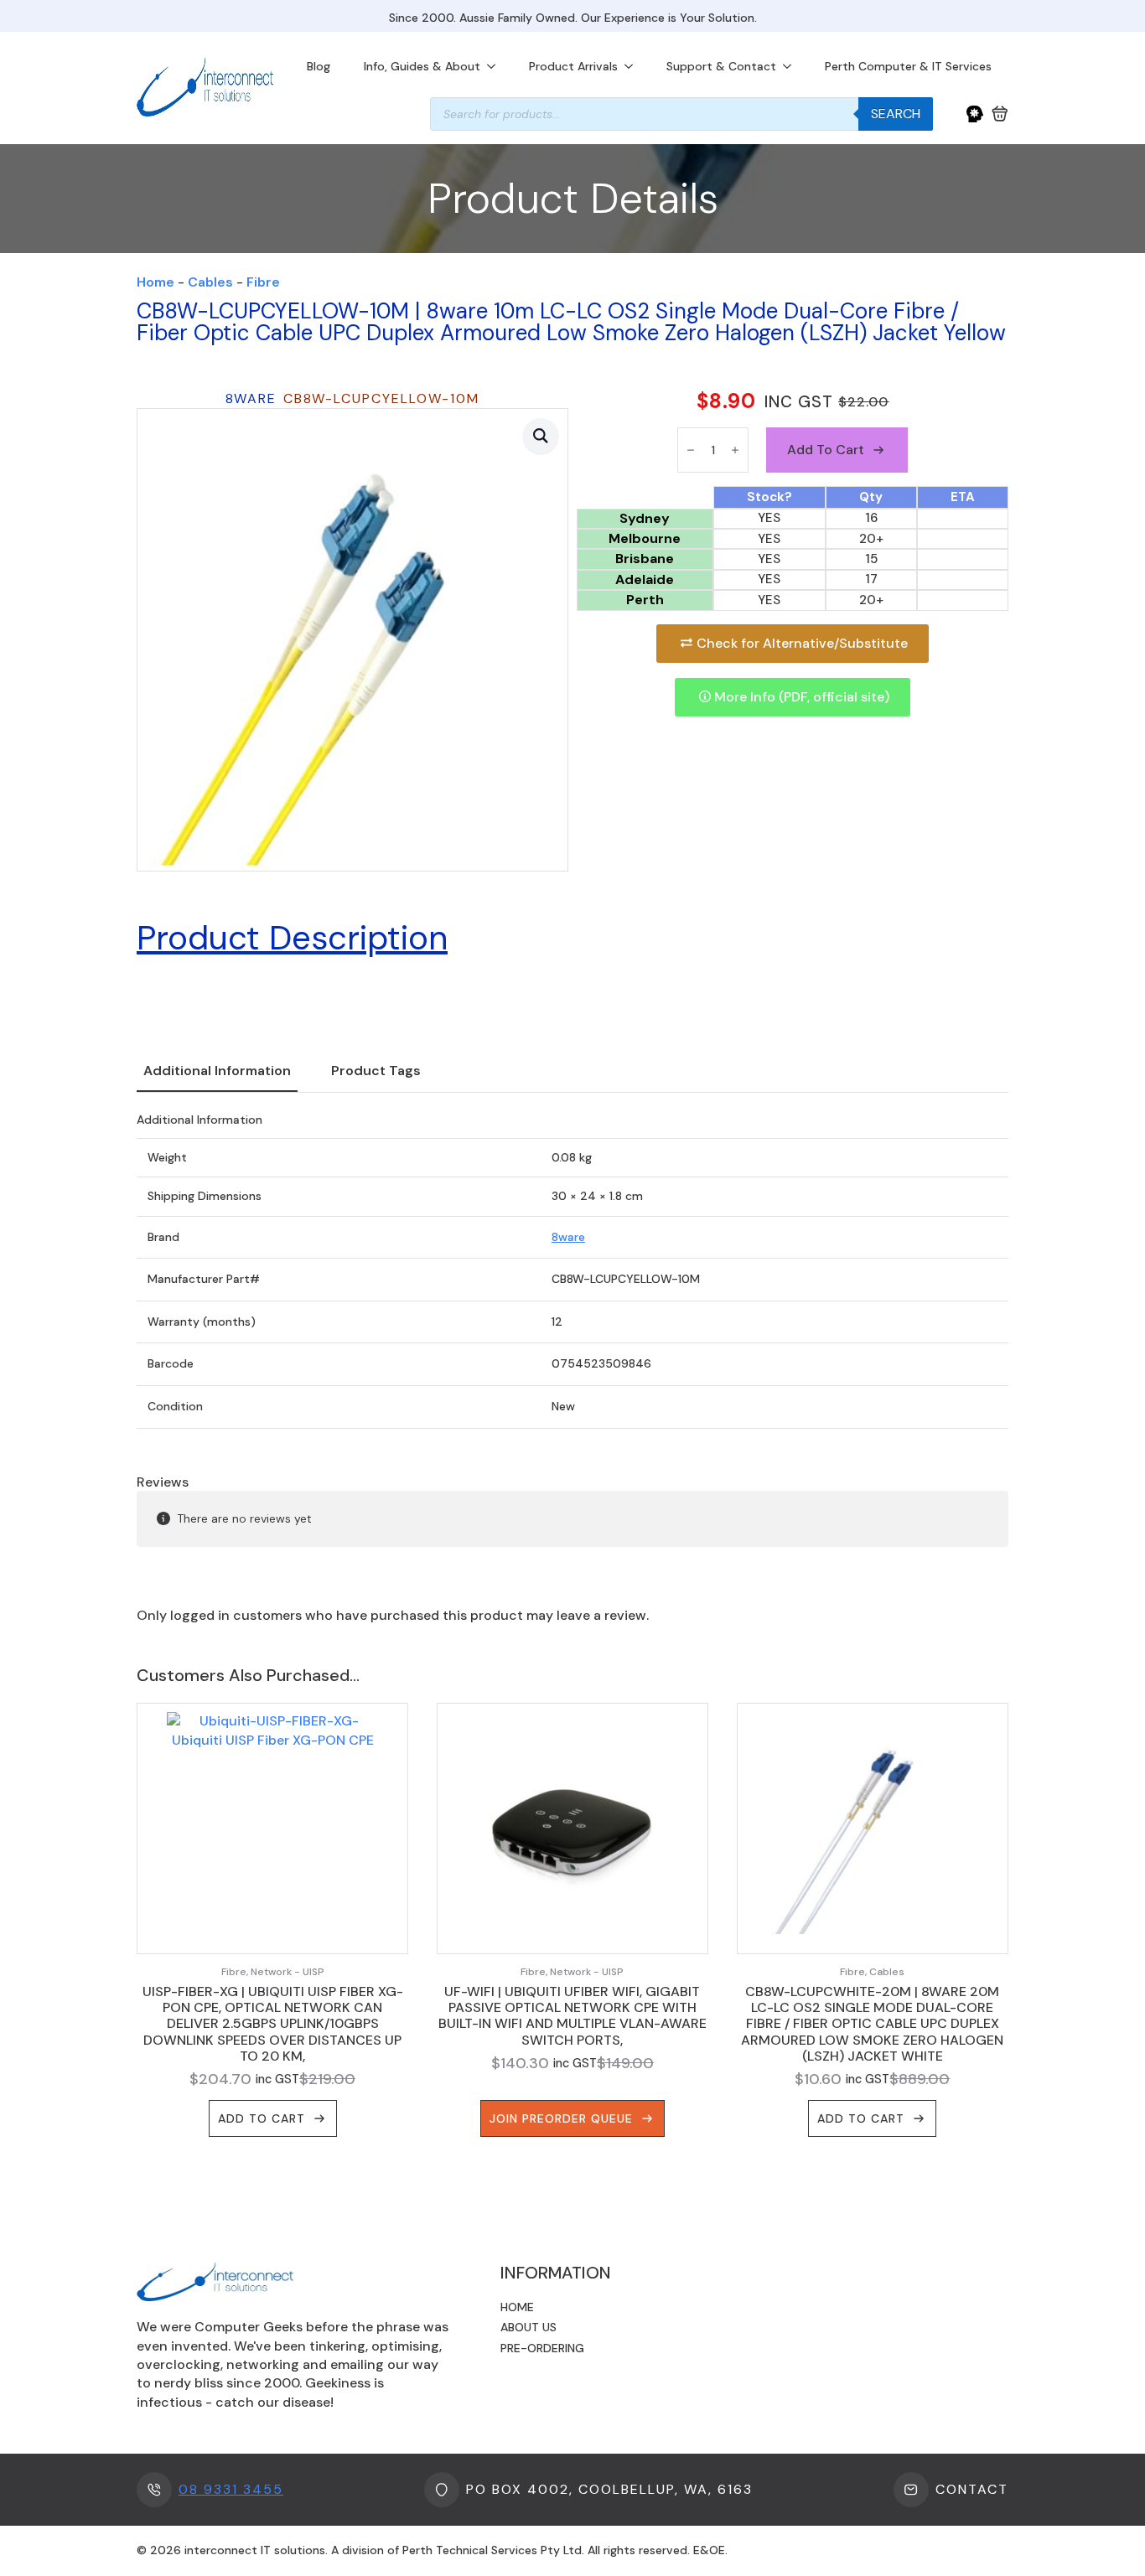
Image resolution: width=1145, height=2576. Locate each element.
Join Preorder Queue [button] (561, 2118)
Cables (210, 282)
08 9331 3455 (231, 2489)
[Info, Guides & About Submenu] (496, 66)
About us (528, 2327)
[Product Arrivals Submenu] (634, 66)
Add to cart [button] (262, 2118)
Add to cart (826, 450)
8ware (568, 1237)
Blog (319, 66)
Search (896, 114)
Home (155, 282)
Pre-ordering (542, 2348)
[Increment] (735, 450)
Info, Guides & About (422, 66)
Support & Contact (721, 66)
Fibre (263, 282)
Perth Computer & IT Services (908, 66)
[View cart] (1000, 114)
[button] (541, 436)
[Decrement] (691, 450)
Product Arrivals (573, 66)
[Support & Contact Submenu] (792, 66)
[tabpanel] (572, 1271)
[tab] (217, 1071)
